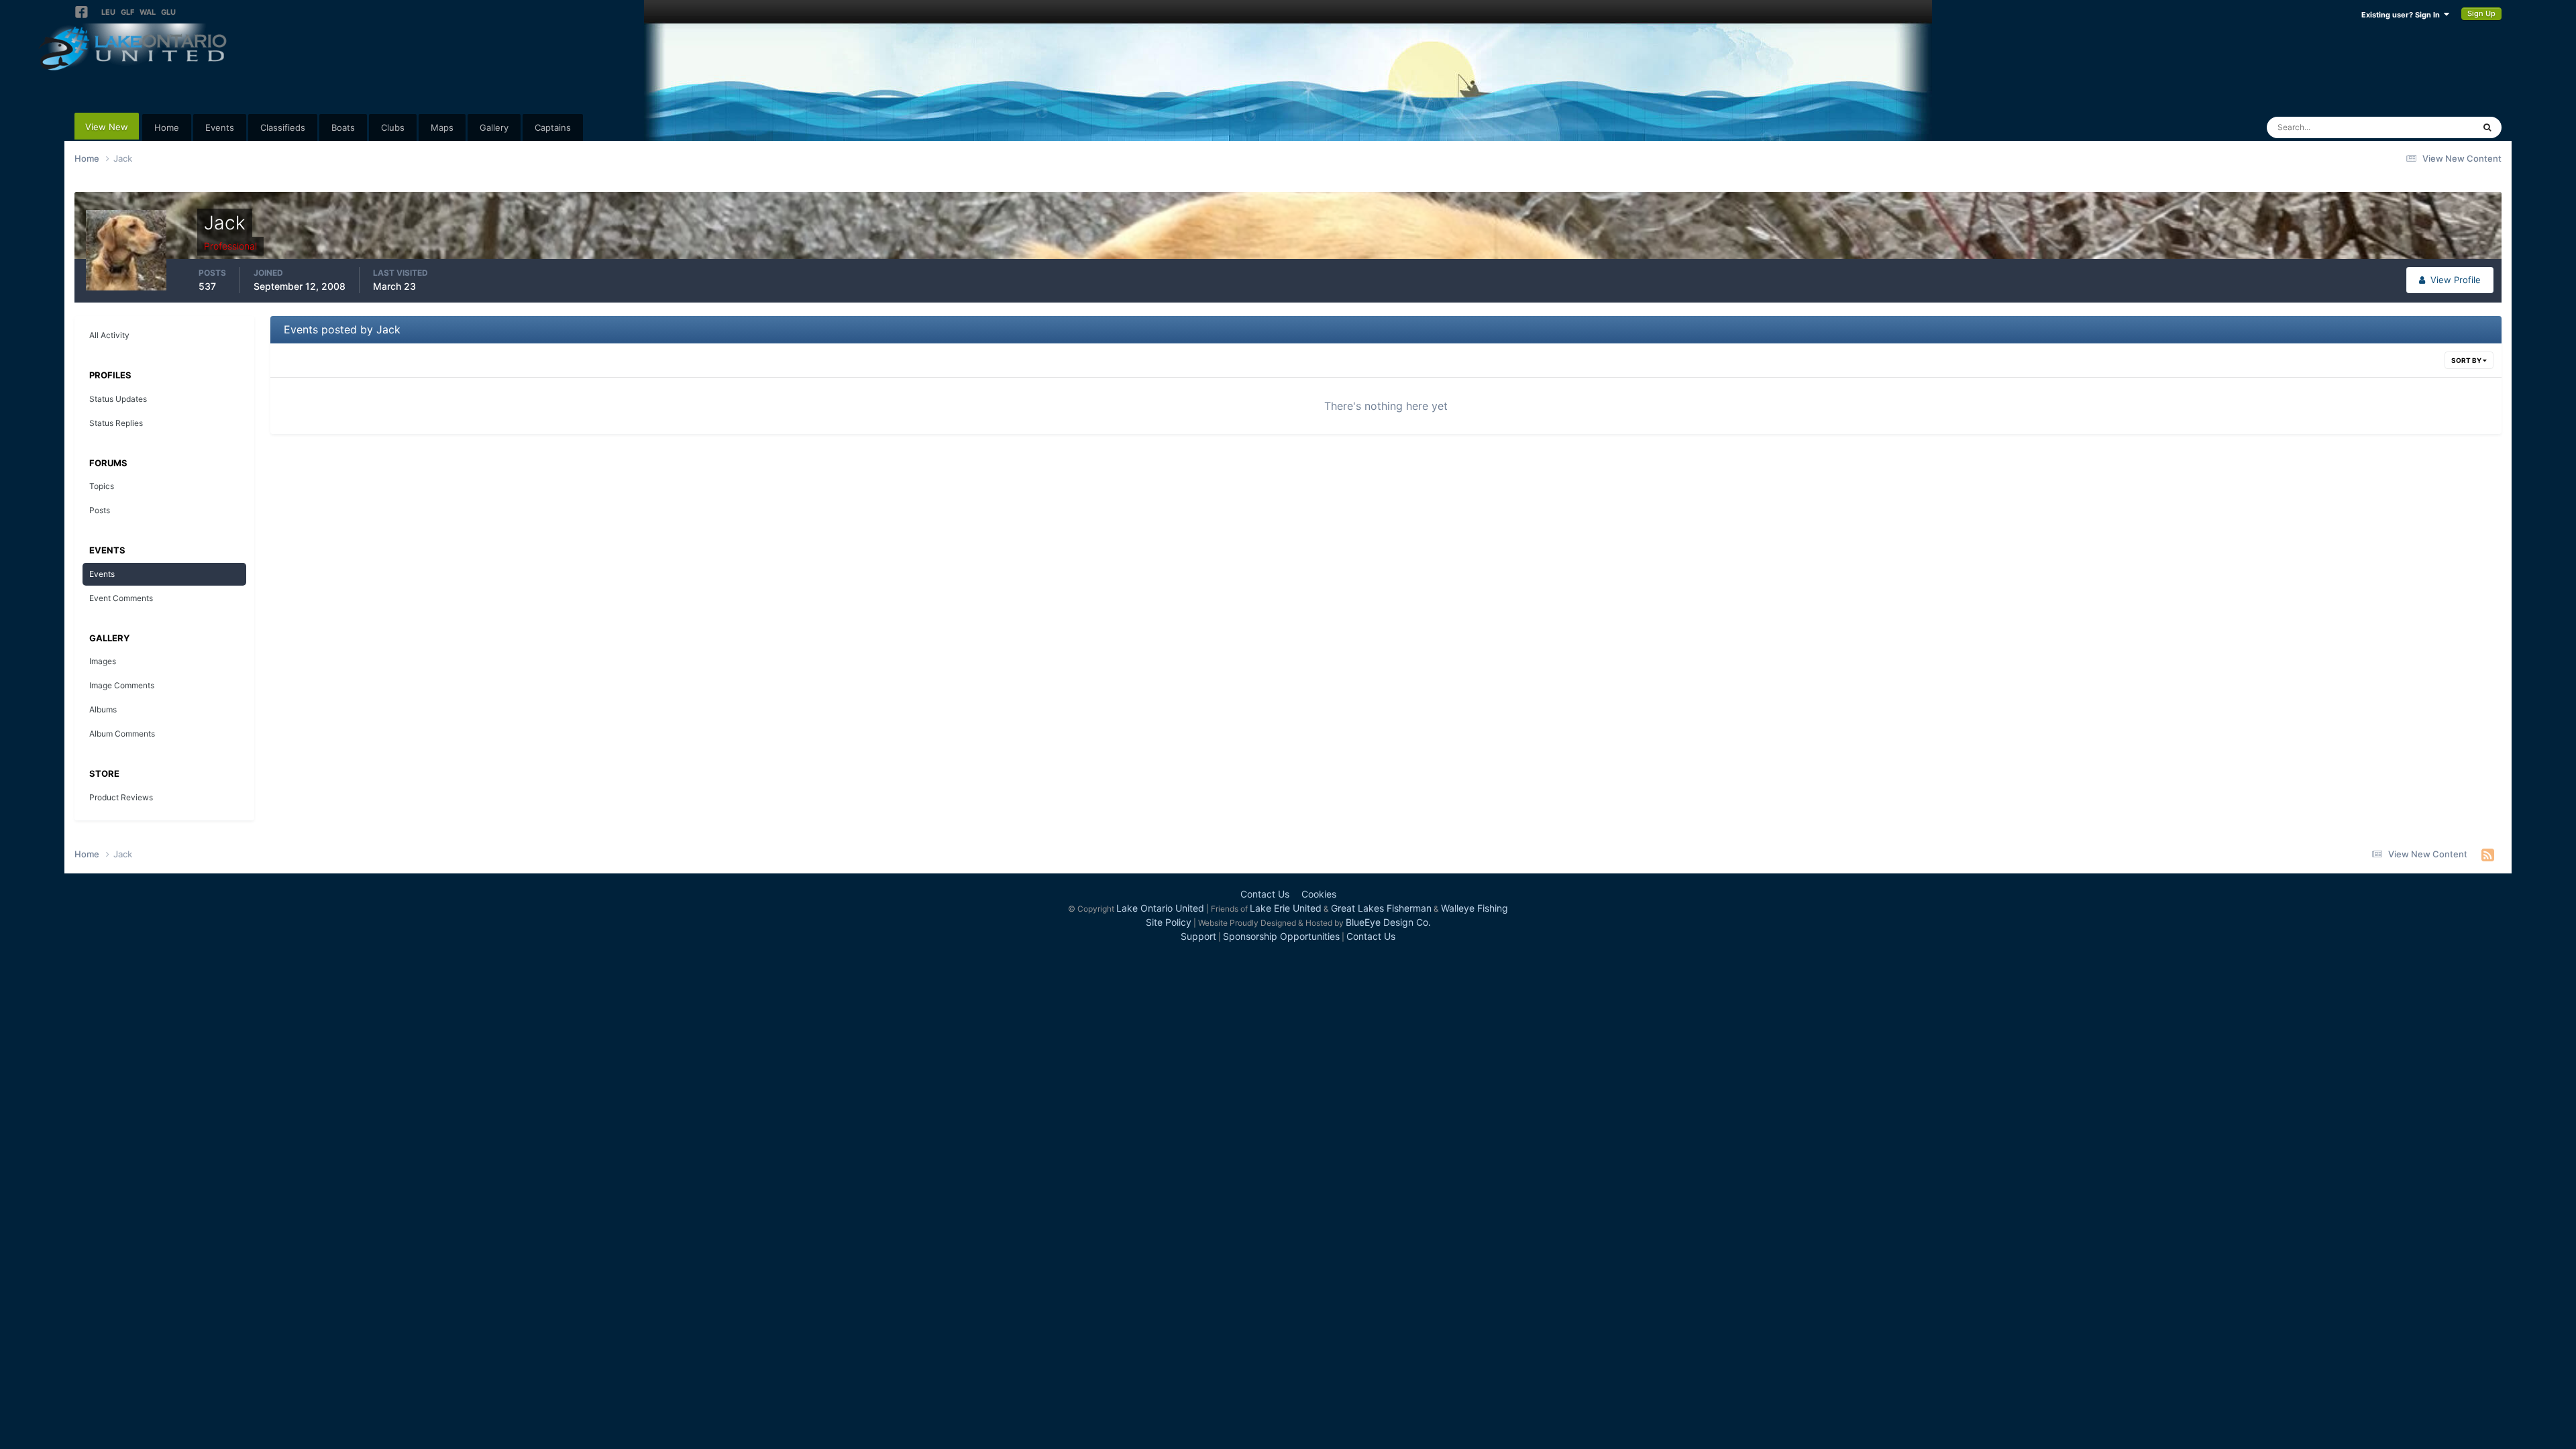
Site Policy (1169, 922)
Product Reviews (121, 797)
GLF (127, 12)
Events (220, 127)
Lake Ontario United (1160, 908)
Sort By (2467, 360)
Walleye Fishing (1474, 908)
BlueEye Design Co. (1388, 922)
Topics (102, 486)
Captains (553, 127)
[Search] (2487, 127)
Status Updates (2426, 127)
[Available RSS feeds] (2488, 855)
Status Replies (116, 423)
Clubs (393, 127)
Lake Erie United (1286, 908)
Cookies (1319, 894)
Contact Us (1265, 894)
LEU (108, 12)
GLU (168, 12)
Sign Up (2481, 13)
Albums (103, 709)
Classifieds (283, 127)
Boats (343, 127)
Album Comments (122, 734)
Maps (442, 127)
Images (103, 661)
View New (107, 127)
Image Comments (122, 685)
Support (1198, 936)
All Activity (109, 335)
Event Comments (121, 598)
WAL (148, 12)
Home (167, 127)
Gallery (494, 127)
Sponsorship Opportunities (1281, 936)
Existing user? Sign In (2403, 15)
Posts (100, 510)
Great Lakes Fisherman (1381, 908)
